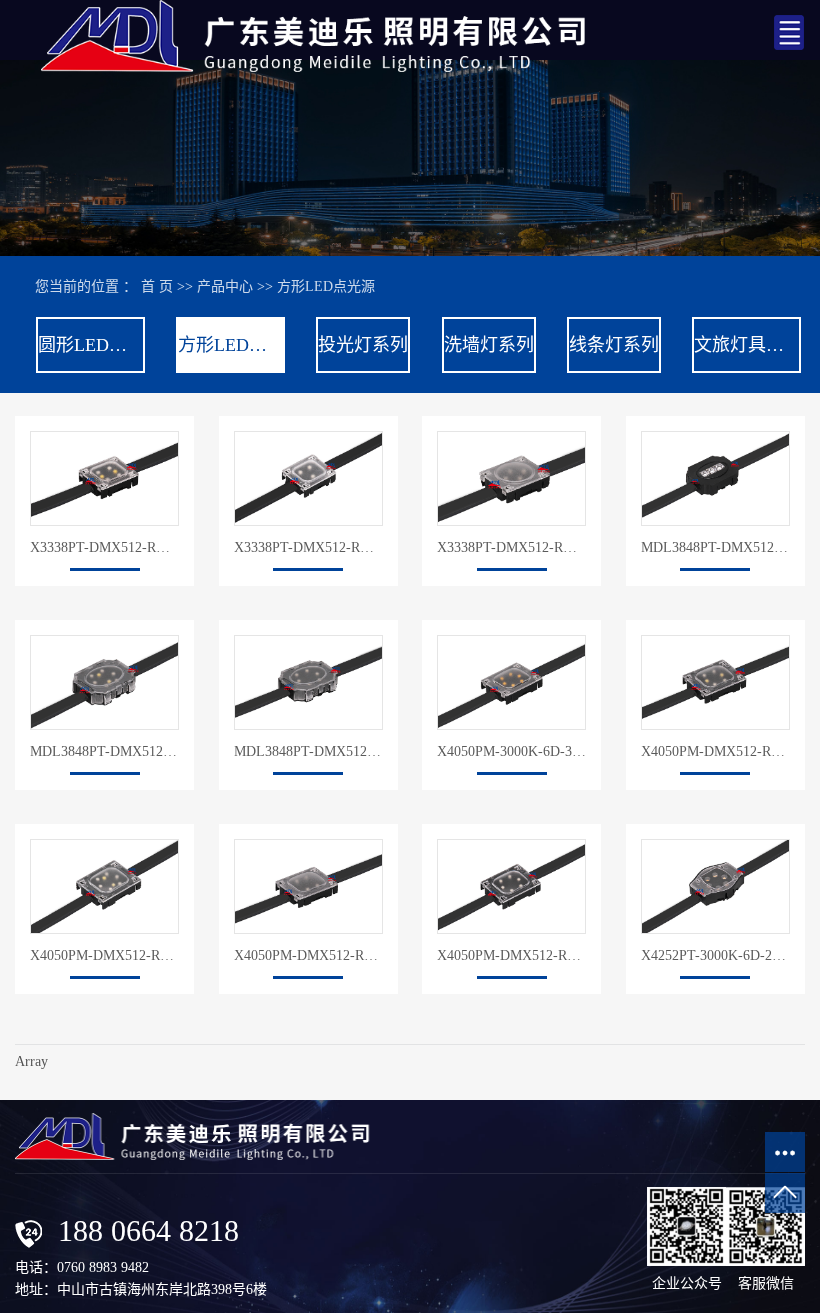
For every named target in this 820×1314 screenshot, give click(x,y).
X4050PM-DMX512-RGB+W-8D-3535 (104, 955)
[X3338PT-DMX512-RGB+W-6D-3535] (104, 478)
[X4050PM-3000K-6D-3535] (511, 682)
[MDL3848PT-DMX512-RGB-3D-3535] (715, 478)
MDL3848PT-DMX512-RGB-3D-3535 (715, 547)
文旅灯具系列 (746, 345)
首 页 (157, 286)
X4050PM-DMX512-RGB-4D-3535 (308, 955)
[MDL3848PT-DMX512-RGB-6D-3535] (308, 682)
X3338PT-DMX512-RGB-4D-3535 (511, 547)
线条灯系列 (614, 345)
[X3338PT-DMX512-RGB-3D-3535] (308, 478)
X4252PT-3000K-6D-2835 (715, 955)
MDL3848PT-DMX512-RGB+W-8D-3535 (104, 751)
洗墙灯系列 (489, 345)
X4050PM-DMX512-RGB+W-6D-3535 (715, 751)
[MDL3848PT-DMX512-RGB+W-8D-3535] (104, 682)
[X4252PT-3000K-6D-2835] (715, 886)
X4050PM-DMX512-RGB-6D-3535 (511, 955)
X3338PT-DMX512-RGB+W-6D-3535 (104, 547)
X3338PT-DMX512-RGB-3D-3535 (308, 547)
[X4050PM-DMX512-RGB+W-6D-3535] (715, 682)
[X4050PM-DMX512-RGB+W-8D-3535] (104, 886)
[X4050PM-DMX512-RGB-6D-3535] (511, 886)
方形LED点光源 (326, 286)
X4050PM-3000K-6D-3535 (511, 751)
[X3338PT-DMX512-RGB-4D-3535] (511, 478)
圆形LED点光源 (90, 345)
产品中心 (225, 286)
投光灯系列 (363, 345)
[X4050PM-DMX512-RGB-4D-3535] (308, 886)
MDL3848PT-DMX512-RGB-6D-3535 (308, 751)
